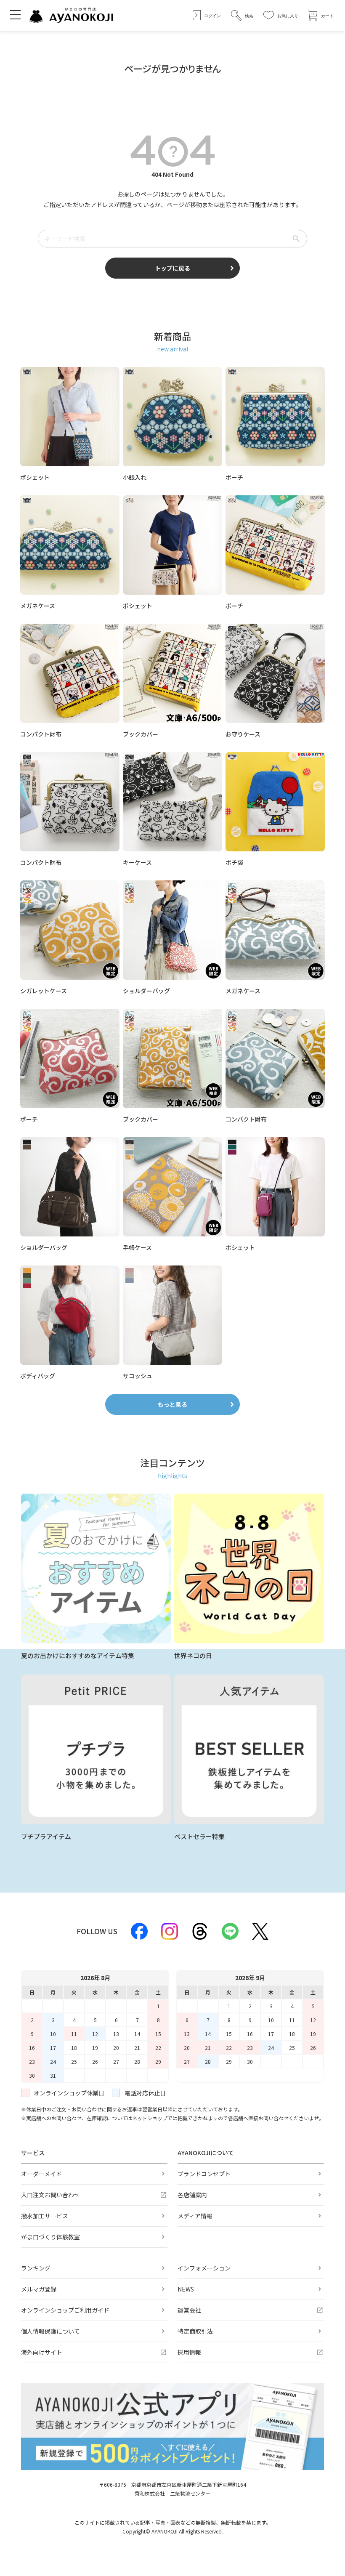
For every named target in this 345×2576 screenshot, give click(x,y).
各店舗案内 (192, 2195)
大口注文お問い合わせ (50, 2195)
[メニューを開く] (15, 14)
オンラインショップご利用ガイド (65, 2310)
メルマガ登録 (39, 2289)
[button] (242, 15)
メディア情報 (195, 2216)
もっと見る (172, 1404)
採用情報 (189, 2352)
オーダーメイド (41, 2174)
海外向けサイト (42, 2352)
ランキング (36, 2268)
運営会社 (189, 2310)
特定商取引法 (195, 2331)
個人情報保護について (50, 2331)
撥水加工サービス (45, 2216)
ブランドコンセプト (204, 2174)
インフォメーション (204, 2268)
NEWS (186, 2289)
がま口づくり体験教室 (50, 2237)
